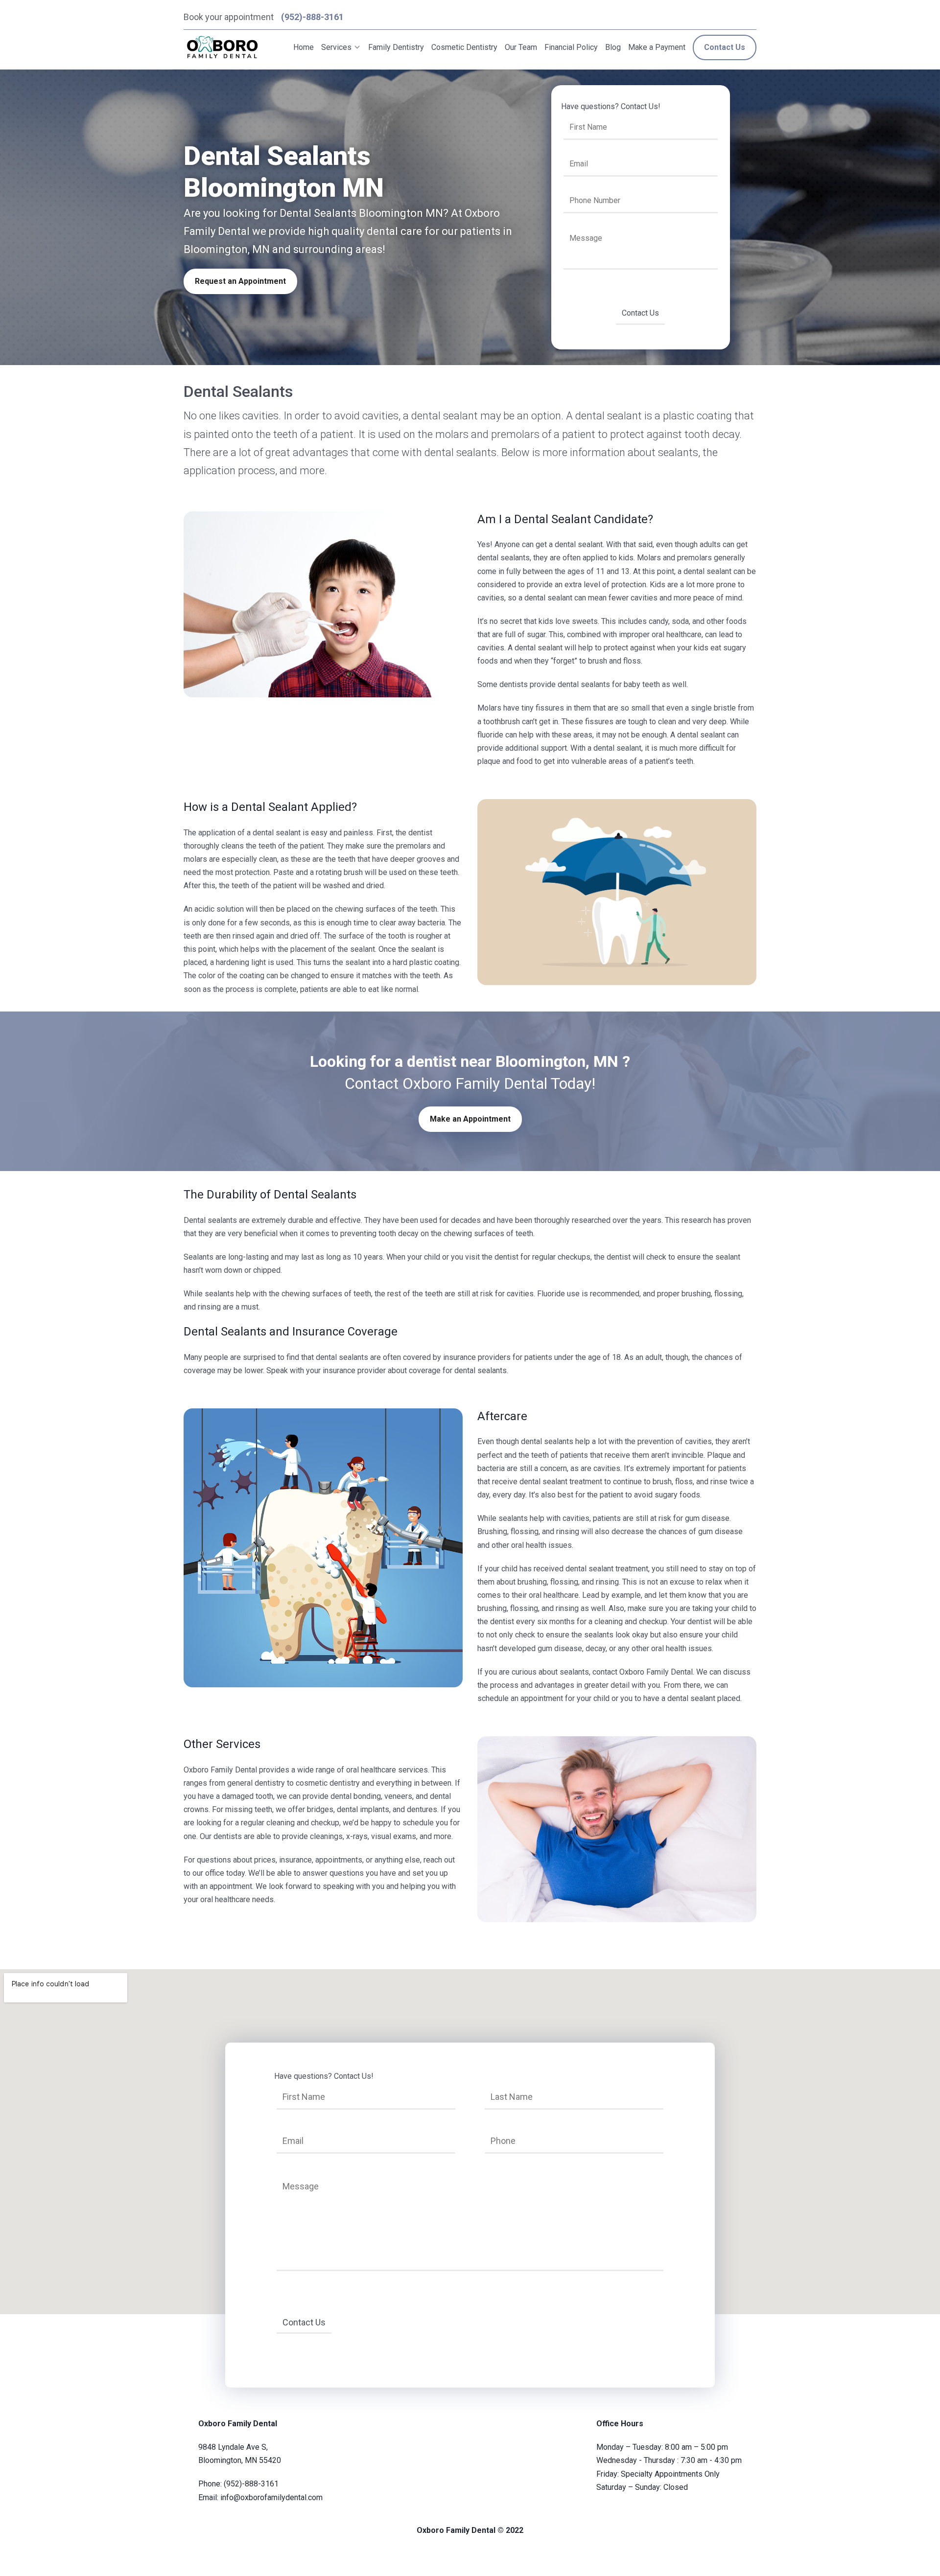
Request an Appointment (240, 281)
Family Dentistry (396, 47)
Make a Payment (657, 47)
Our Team (521, 47)
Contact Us (725, 47)
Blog (613, 47)
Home (304, 47)
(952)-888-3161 (312, 17)
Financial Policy (571, 47)
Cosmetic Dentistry (464, 47)
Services (336, 47)
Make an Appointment (470, 1119)
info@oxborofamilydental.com (271, 2497)
